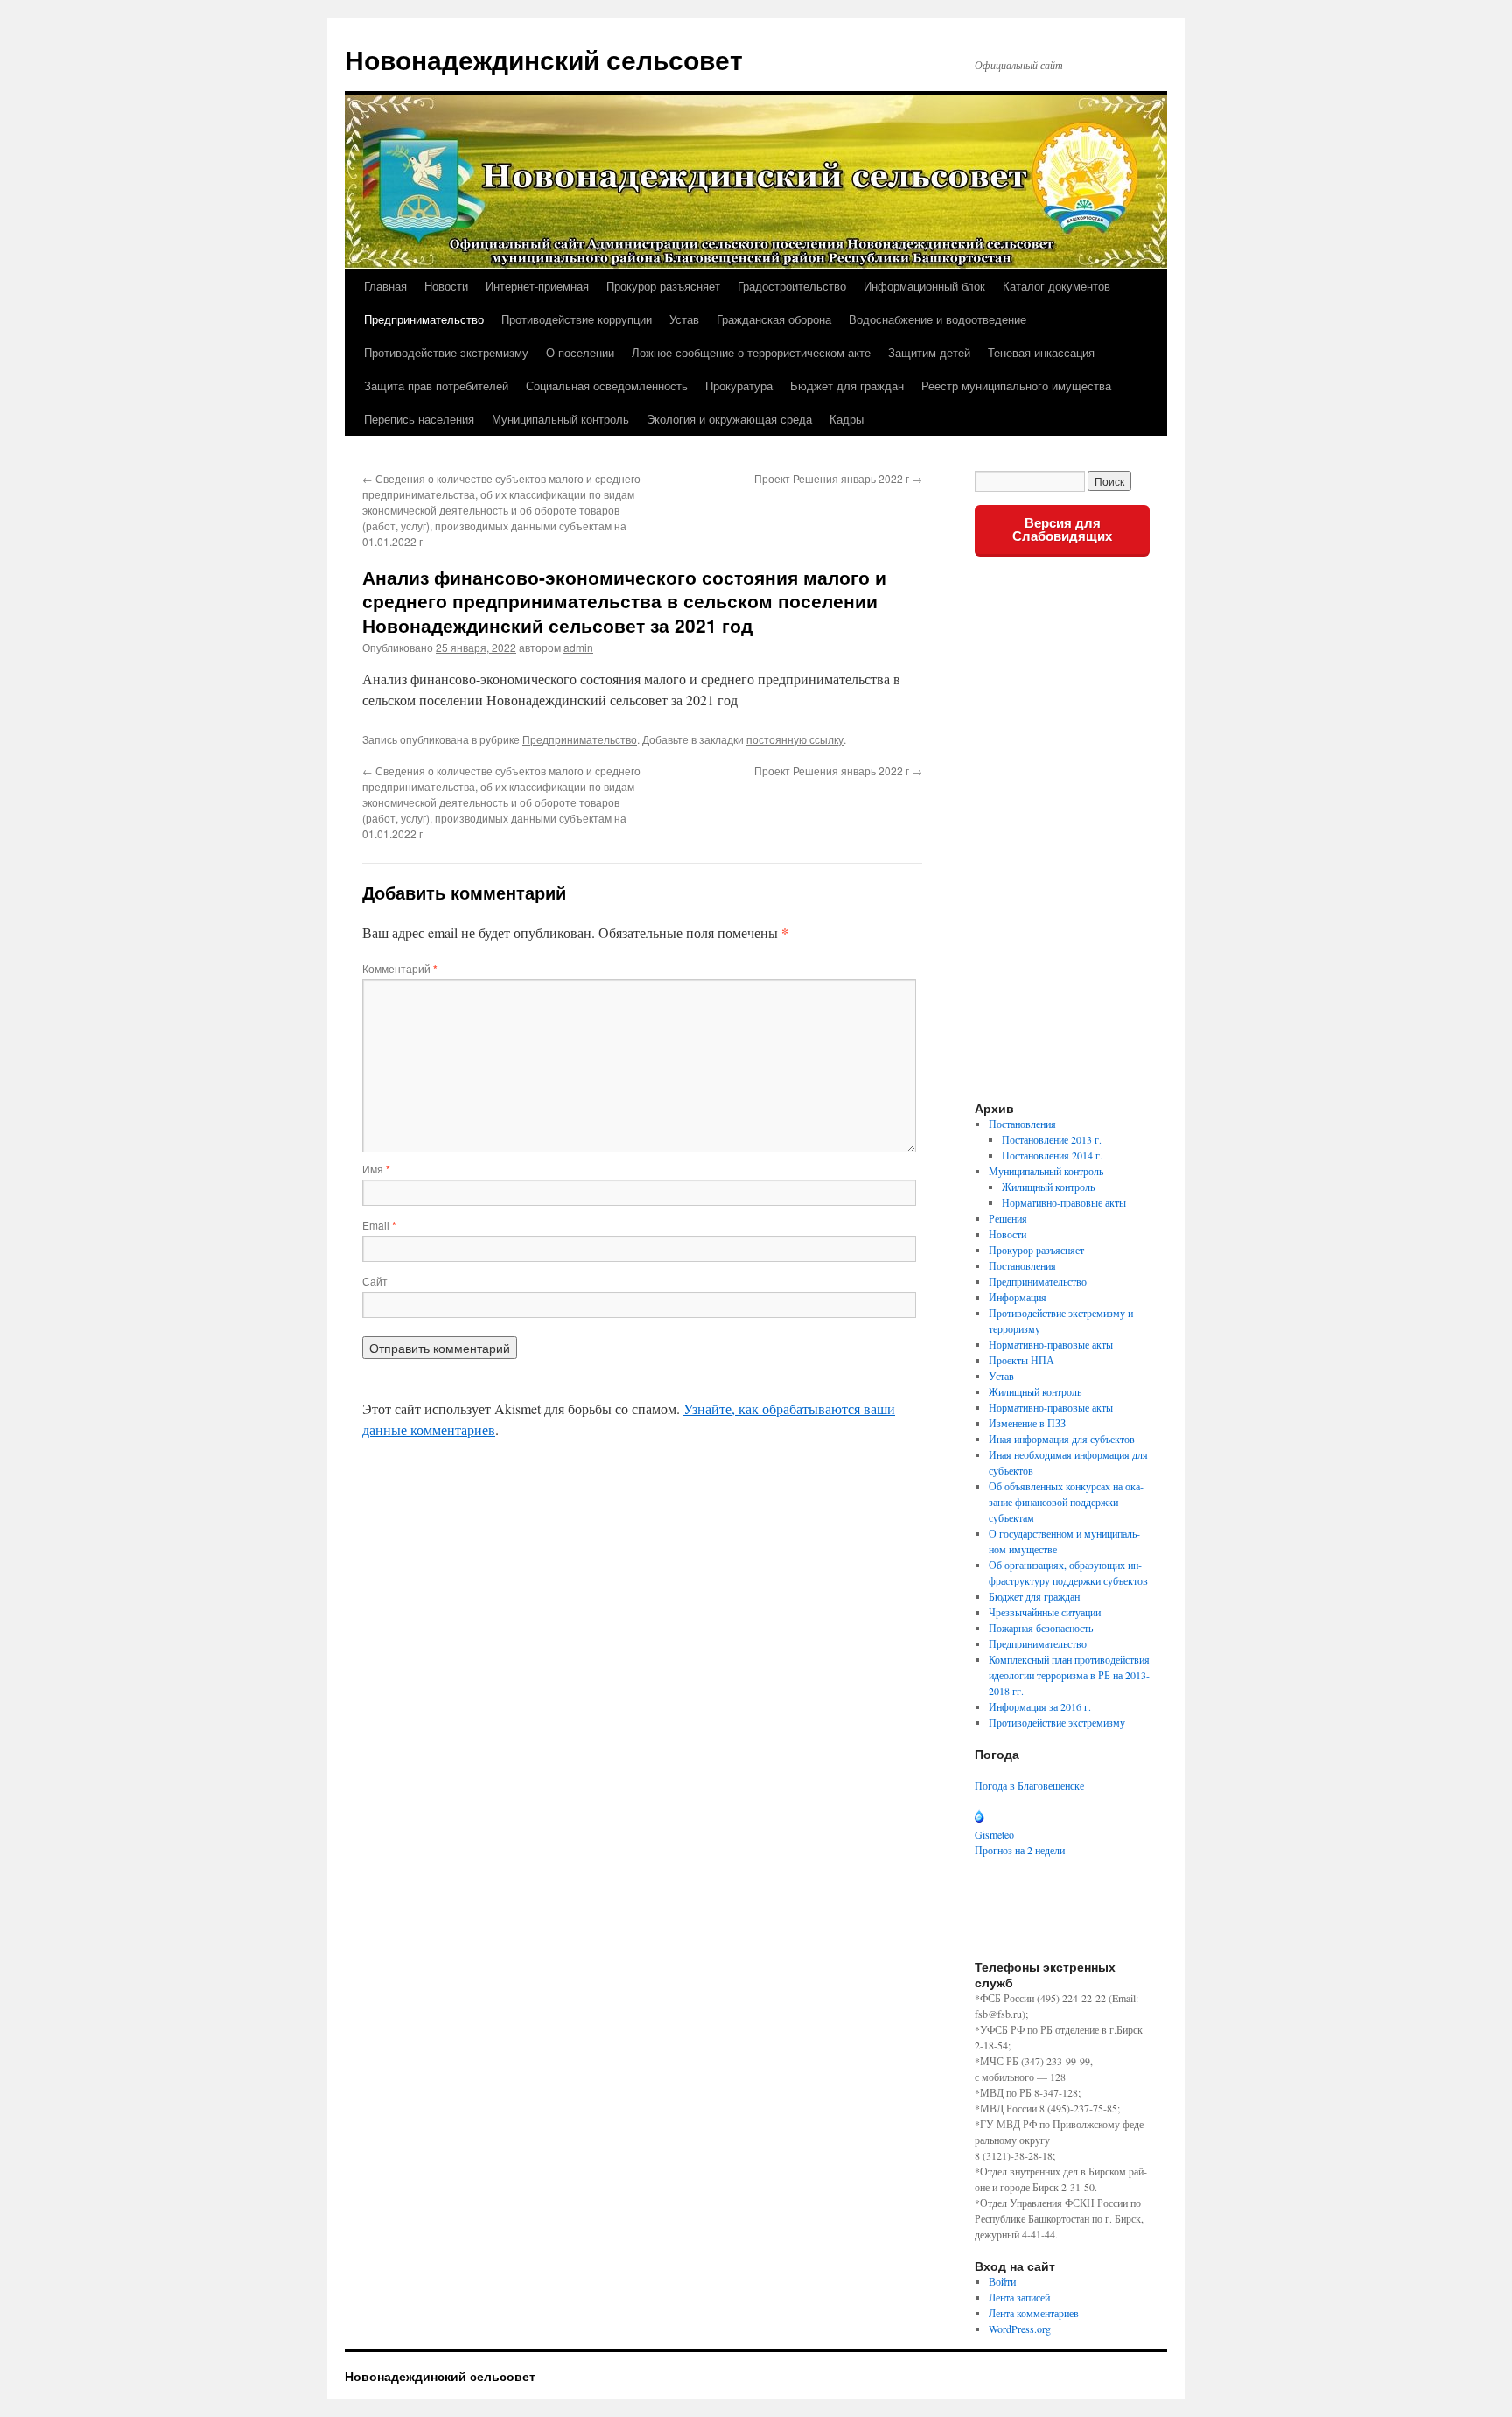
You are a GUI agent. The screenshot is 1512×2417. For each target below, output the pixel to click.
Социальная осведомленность (607, 385)
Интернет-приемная (537, 286)
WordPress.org (1020, 2329)
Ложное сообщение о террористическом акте (751, 352)
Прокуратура (739, 385)
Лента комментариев (1034, 2313)
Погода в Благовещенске (1029, 1785)
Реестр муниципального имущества (1016, 385)
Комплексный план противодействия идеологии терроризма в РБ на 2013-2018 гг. (1069, 1675)
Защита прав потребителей (436, 385)
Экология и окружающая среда (729, 419)
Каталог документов (1057, 286)
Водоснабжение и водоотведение (938, 319)
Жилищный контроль (1048, 1187)
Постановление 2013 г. (1052, 1139)
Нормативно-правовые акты (1064, 1202)
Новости (446, 286)
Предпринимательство (424, 319)
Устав (684, 319)
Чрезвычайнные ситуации (1045, 1612)
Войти (1002, 2281)
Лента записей (1019, 2297)
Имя (376, 1169)
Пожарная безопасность (1041, 1628)
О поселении (580, 352)
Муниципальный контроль (560, 419)
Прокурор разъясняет (663, 286)
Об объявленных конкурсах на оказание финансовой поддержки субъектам (1066, 1502)
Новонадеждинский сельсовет (544, 59)
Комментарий (400, 968)
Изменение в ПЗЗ (1027, 1423)
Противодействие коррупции (577, 319)
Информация (1018, 1297)
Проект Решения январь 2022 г (838, 478)
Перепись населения (419, 419)
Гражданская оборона (774, 319)
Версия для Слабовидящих (1062, 529)
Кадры (847, 419)
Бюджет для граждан (847, 385)
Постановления (1022, 1124)
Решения (1008, 1218)
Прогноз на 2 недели (1020, 1850)
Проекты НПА (1022, 1360)
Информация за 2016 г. (1040, 1706)
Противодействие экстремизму (446, 352)
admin (578, 647)
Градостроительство (792, 286)
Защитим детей (929, 352)
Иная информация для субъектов (1062, 1439)
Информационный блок (924, 286)
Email (379, 1225)
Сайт (375, 1281)
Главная (385, 286)
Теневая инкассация (1041, 352)
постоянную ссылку (795, 739)
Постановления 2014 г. (1052, 1155)
